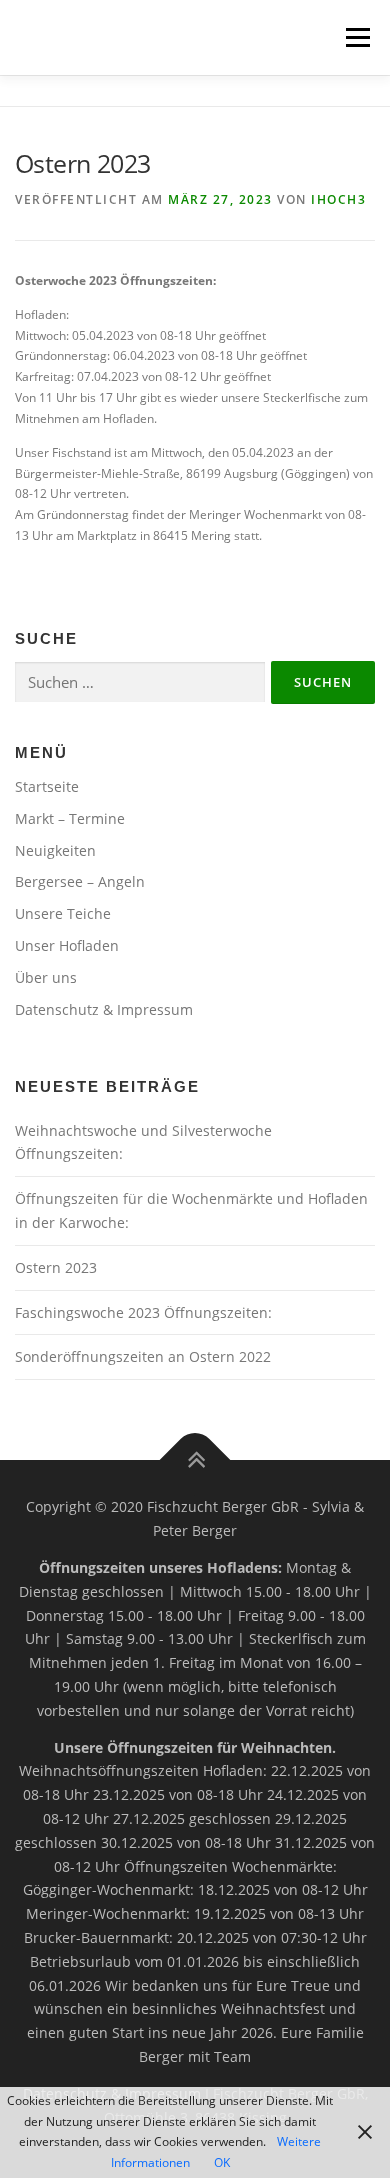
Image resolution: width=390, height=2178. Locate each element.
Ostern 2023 (56, 1267)
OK (222, 2162)
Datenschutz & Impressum (104, 1009)
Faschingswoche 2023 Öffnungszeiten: (143, 1312)
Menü (356, 37)
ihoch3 (338, 199)
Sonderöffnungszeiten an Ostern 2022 (143, 1356)
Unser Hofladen (67, 945)
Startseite (47, 786)
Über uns (46, 977)
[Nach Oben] (195, 1460)
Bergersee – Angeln (80, 881)
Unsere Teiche (63, 913)
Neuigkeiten (55, 850)
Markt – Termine (70, 818)
